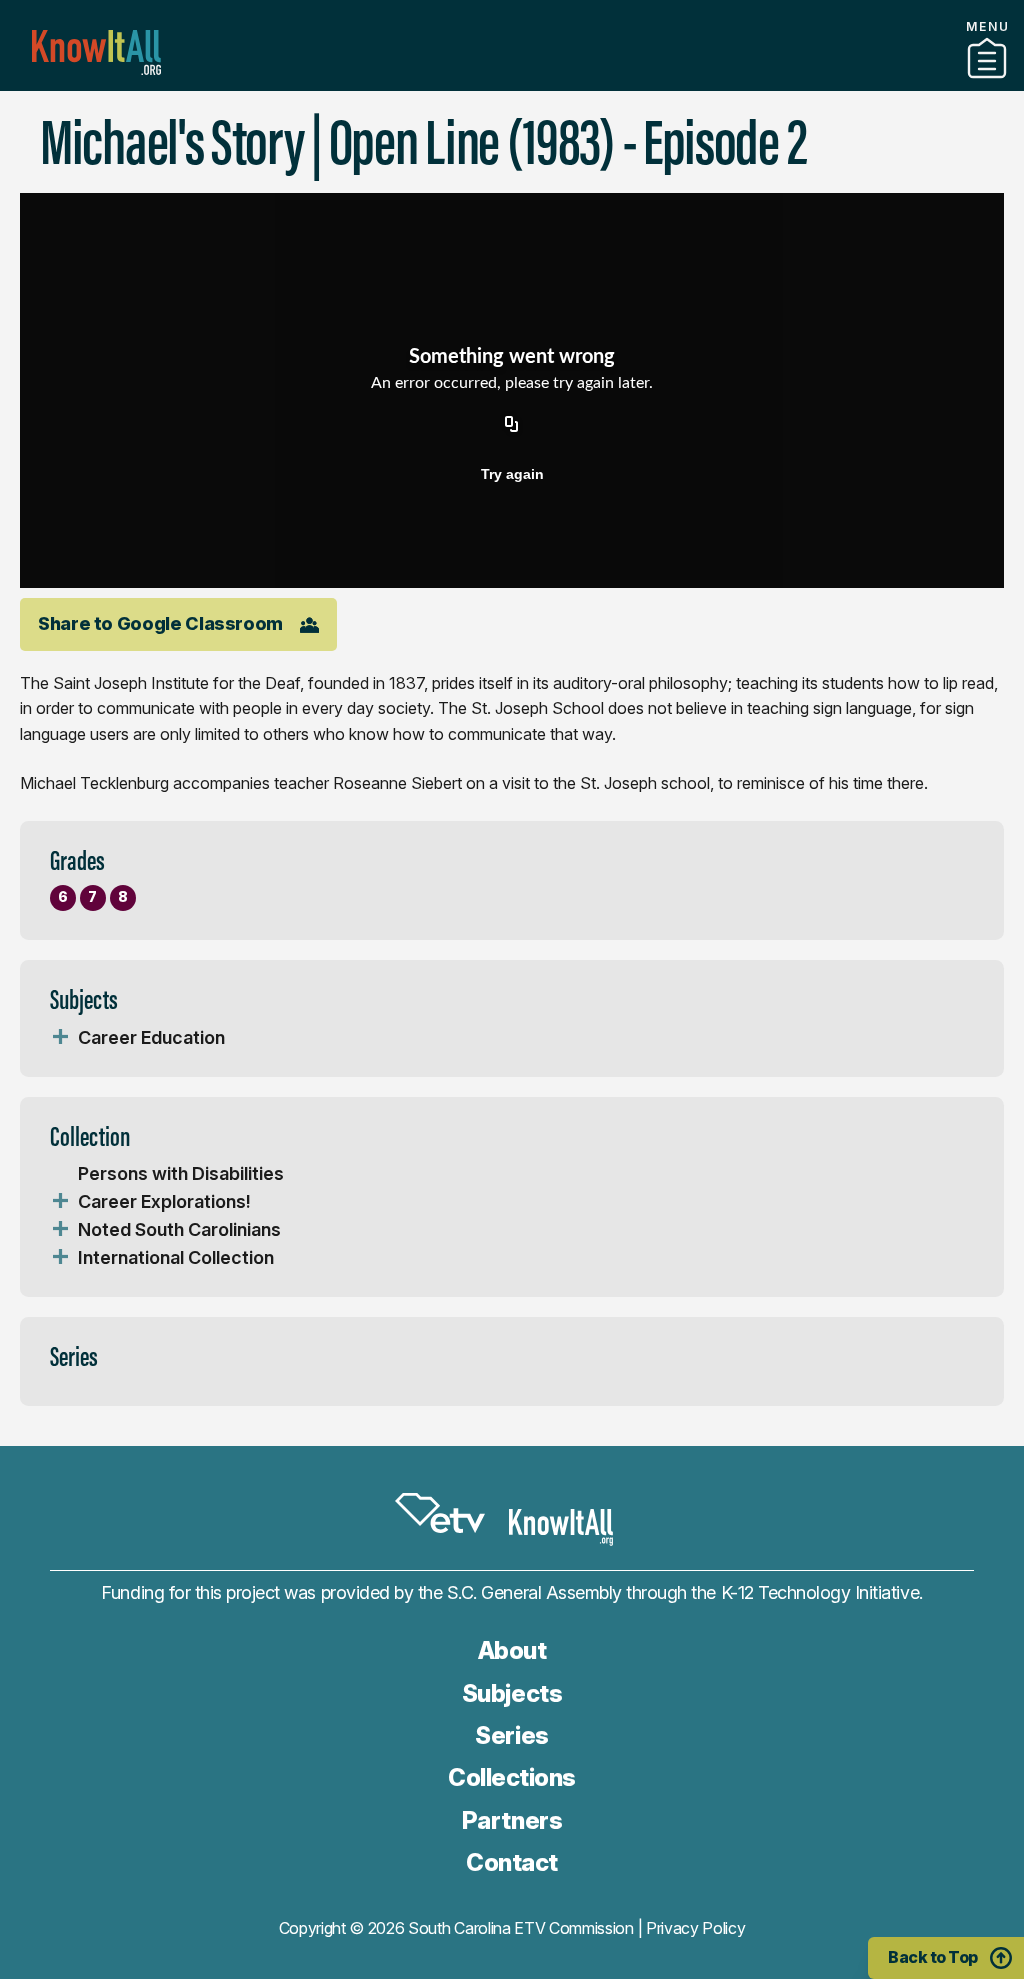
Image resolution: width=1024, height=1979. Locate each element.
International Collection (176, 1257)
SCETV (440, 1513)
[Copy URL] (512, 426)
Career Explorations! (164, 1201)
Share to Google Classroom (160, 623)
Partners (512, 83)
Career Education (151, 1037)
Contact (512, 1862)
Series (511, 1735)
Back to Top (933, 1957)
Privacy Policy (696, 1928)
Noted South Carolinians (179, 1229)
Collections (512, 1777)
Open (60, 1038)
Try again (512, 474)
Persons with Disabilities (181, 1173)
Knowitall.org (96, 52)
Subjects (512, 1693)
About (512, 1650)
